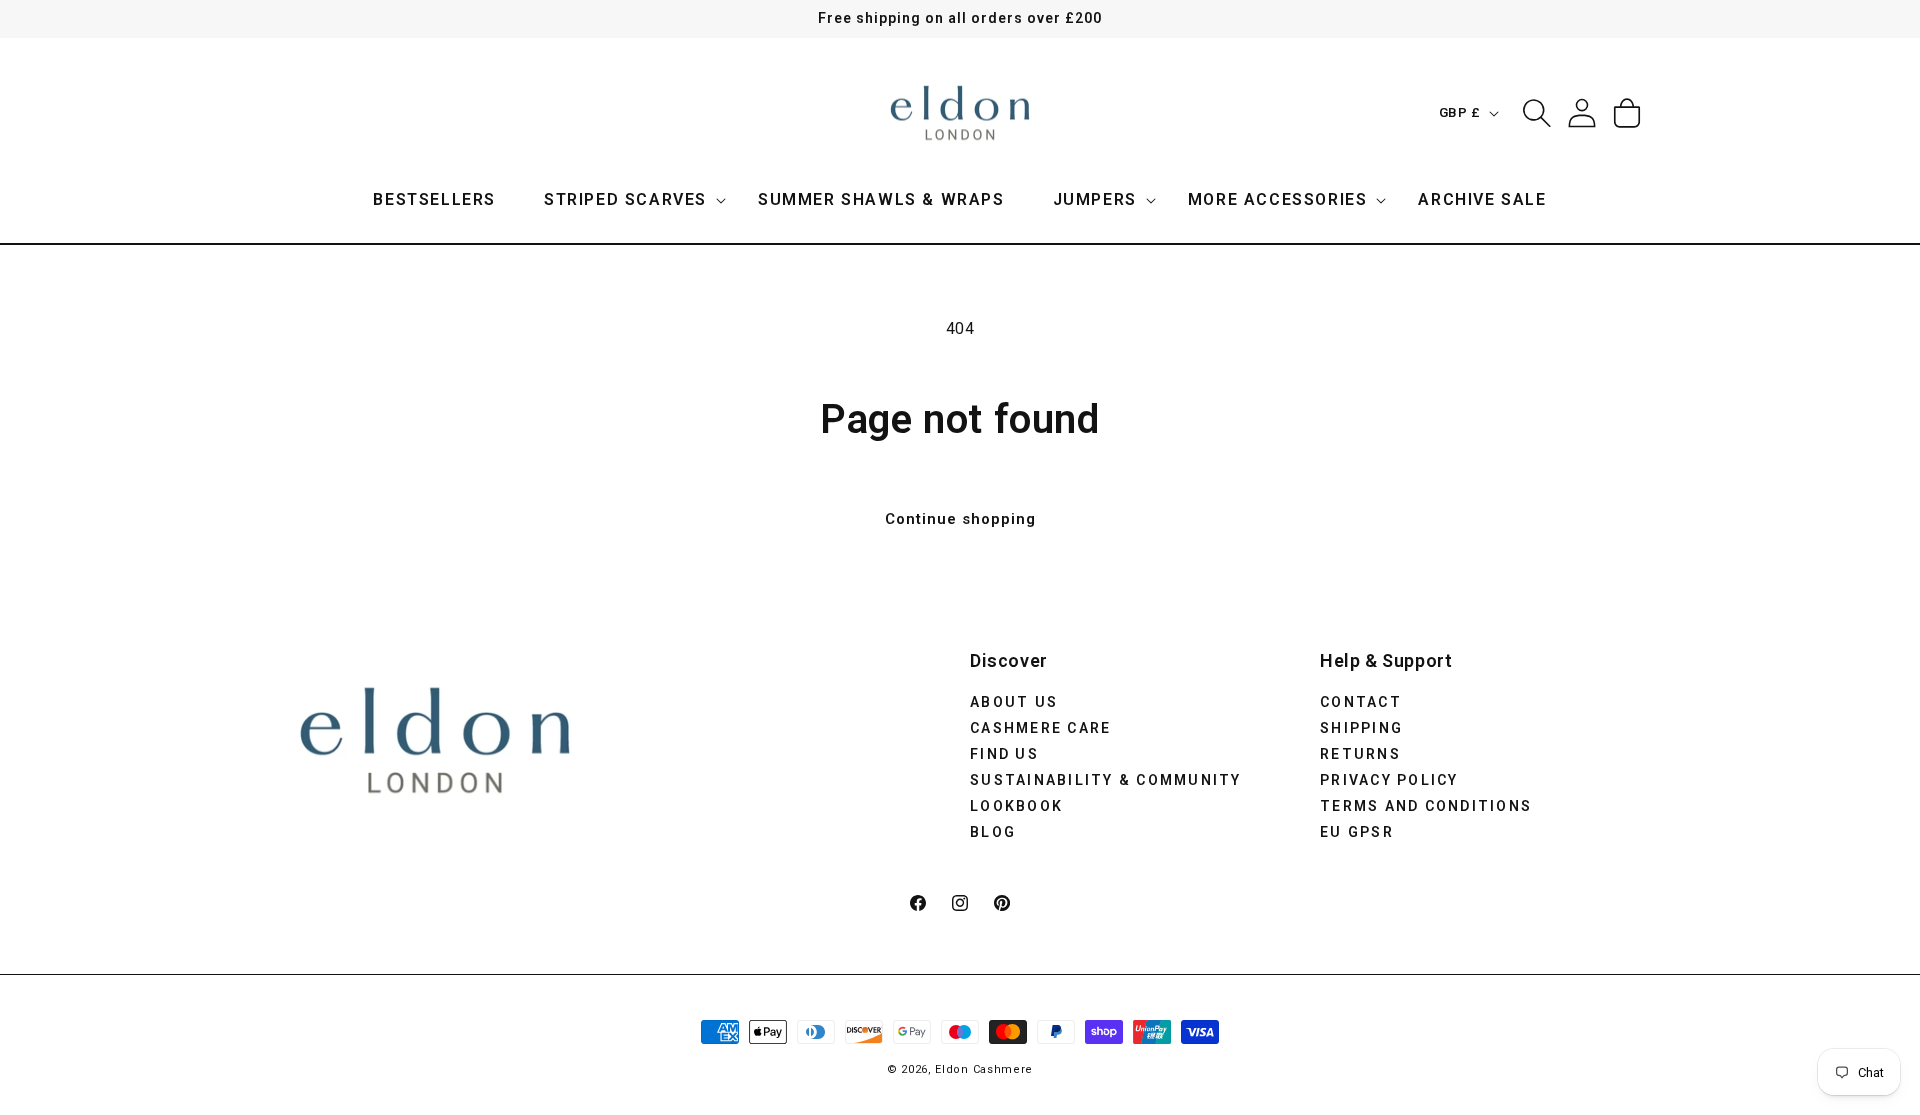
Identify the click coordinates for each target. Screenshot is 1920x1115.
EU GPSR (1357, 832)
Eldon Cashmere (984, 1069)
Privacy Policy (1389, 780)
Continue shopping (960, 519)
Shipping (1361, 728)
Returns (1360, 754)
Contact (1361, 702)
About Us (1014, 702)
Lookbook (1016, 806)
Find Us (1004, 754)
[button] (627, 200)
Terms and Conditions (1426, 806)
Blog (993, 832)
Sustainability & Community (1106, 780)
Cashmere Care (1040, 728)
